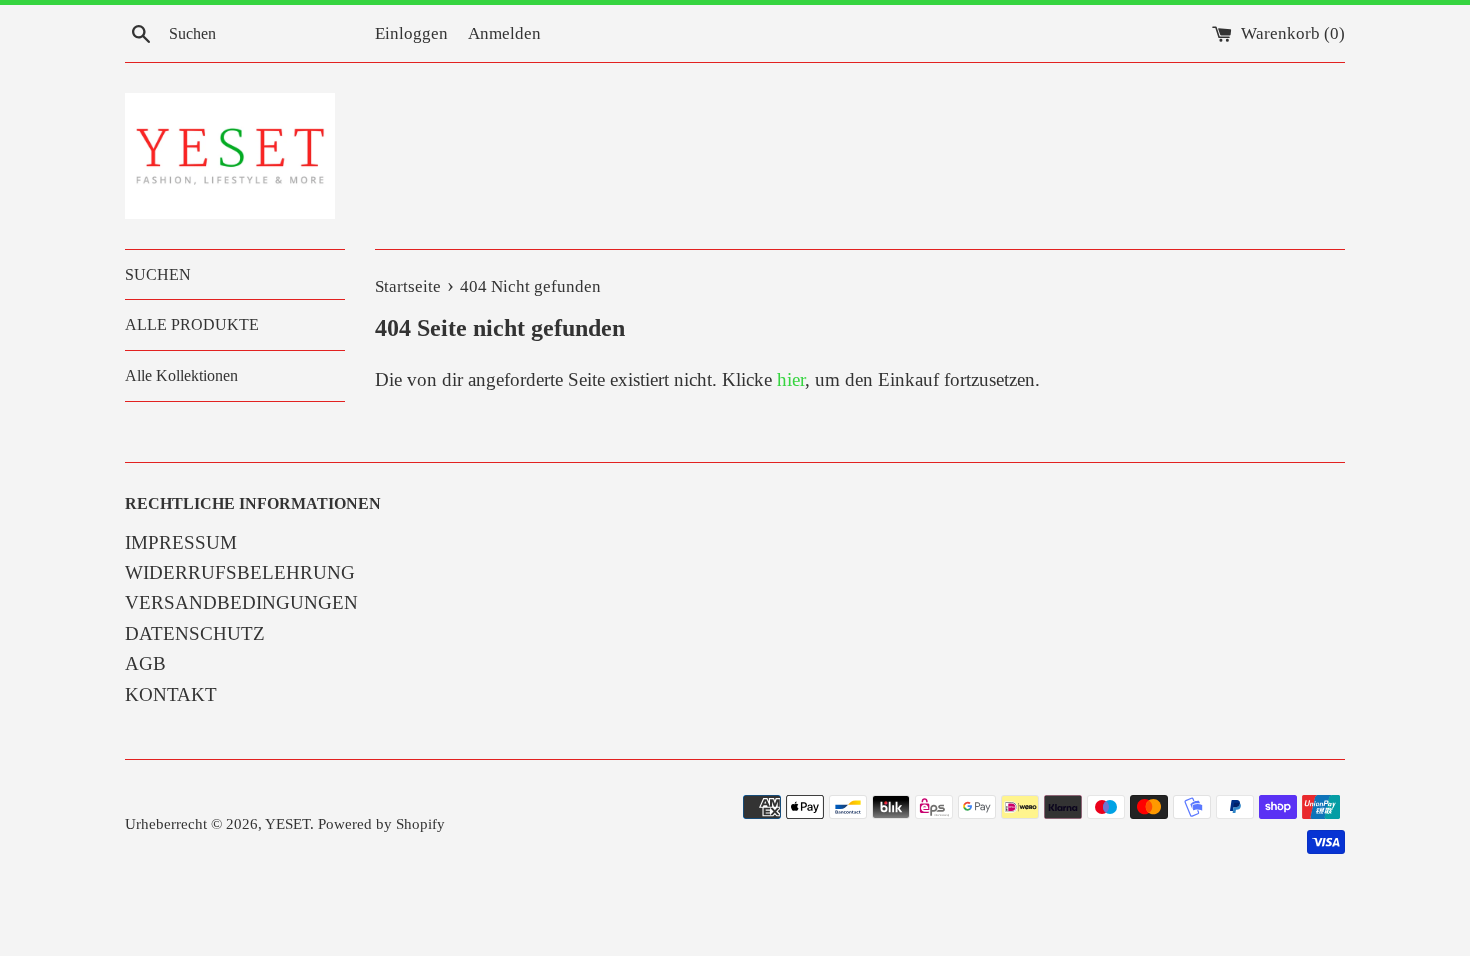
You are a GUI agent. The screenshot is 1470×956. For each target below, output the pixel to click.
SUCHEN (158, 274)
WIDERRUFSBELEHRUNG (240, 572)
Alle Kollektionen (181, 375)
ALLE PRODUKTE (192, 324)
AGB (145, 663)
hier (791, 379)
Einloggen (411, 33)
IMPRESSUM (181, 542)
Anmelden (504, 33)
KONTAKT (171, 694)
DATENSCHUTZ (195, 633)
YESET (287, 823)
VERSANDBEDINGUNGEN (241, 602)
